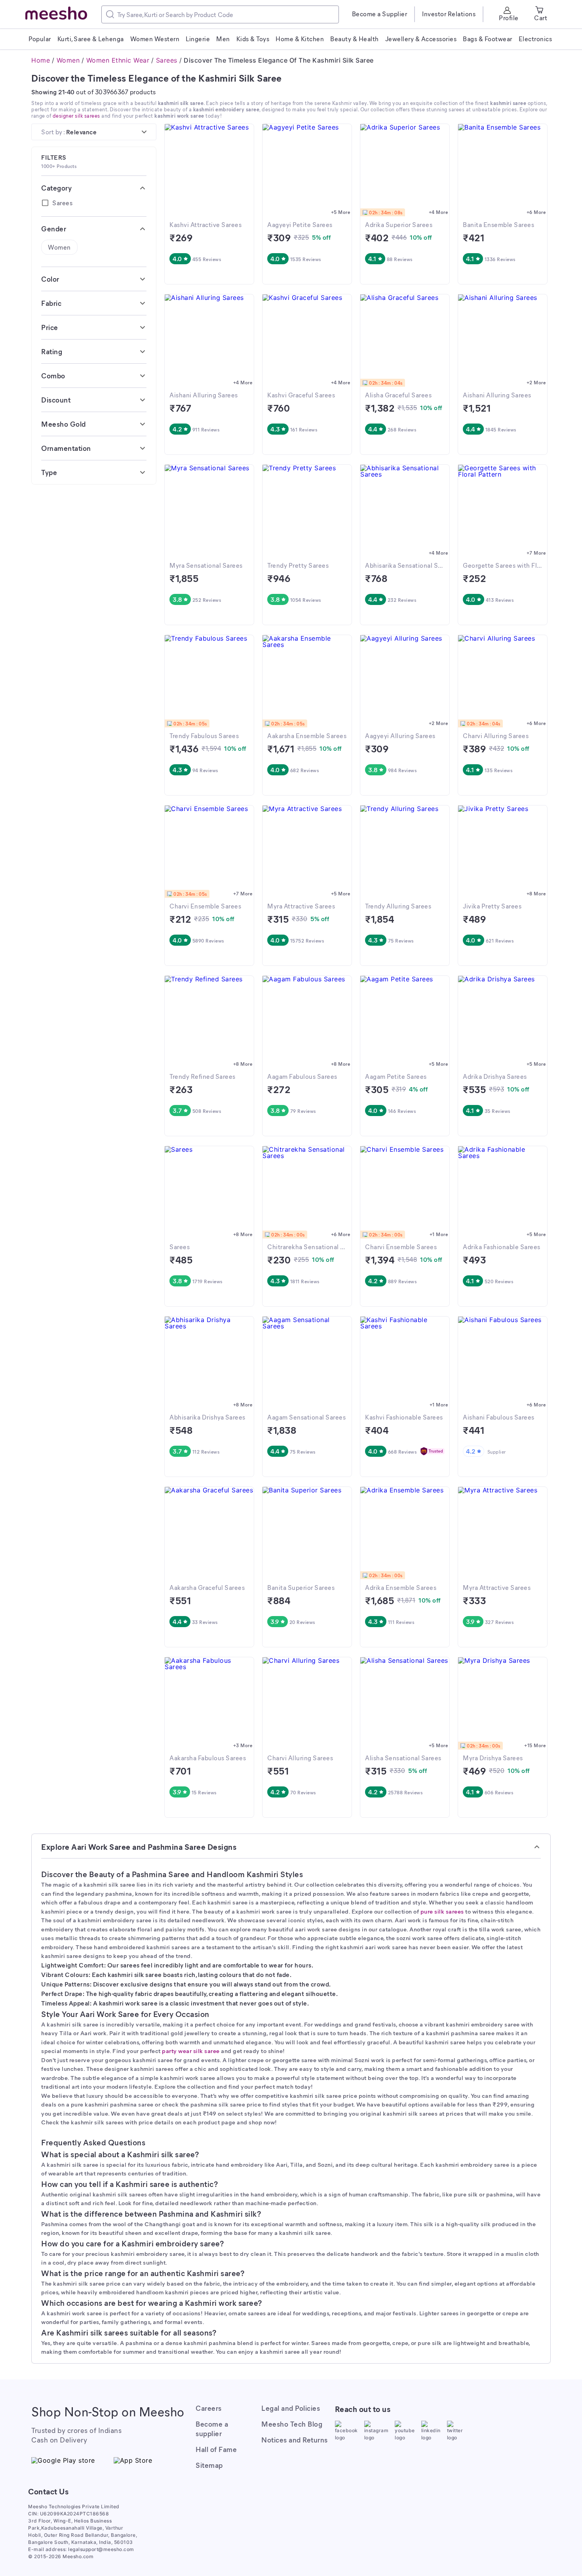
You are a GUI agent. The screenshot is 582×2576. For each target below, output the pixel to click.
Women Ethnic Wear (118, 60)
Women (68, 60)
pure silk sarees (442, 1911)
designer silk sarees (76, 115)
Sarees (167, 60)
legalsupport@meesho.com (101, 2549)
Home (41, 60)
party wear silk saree (191, 2051)
